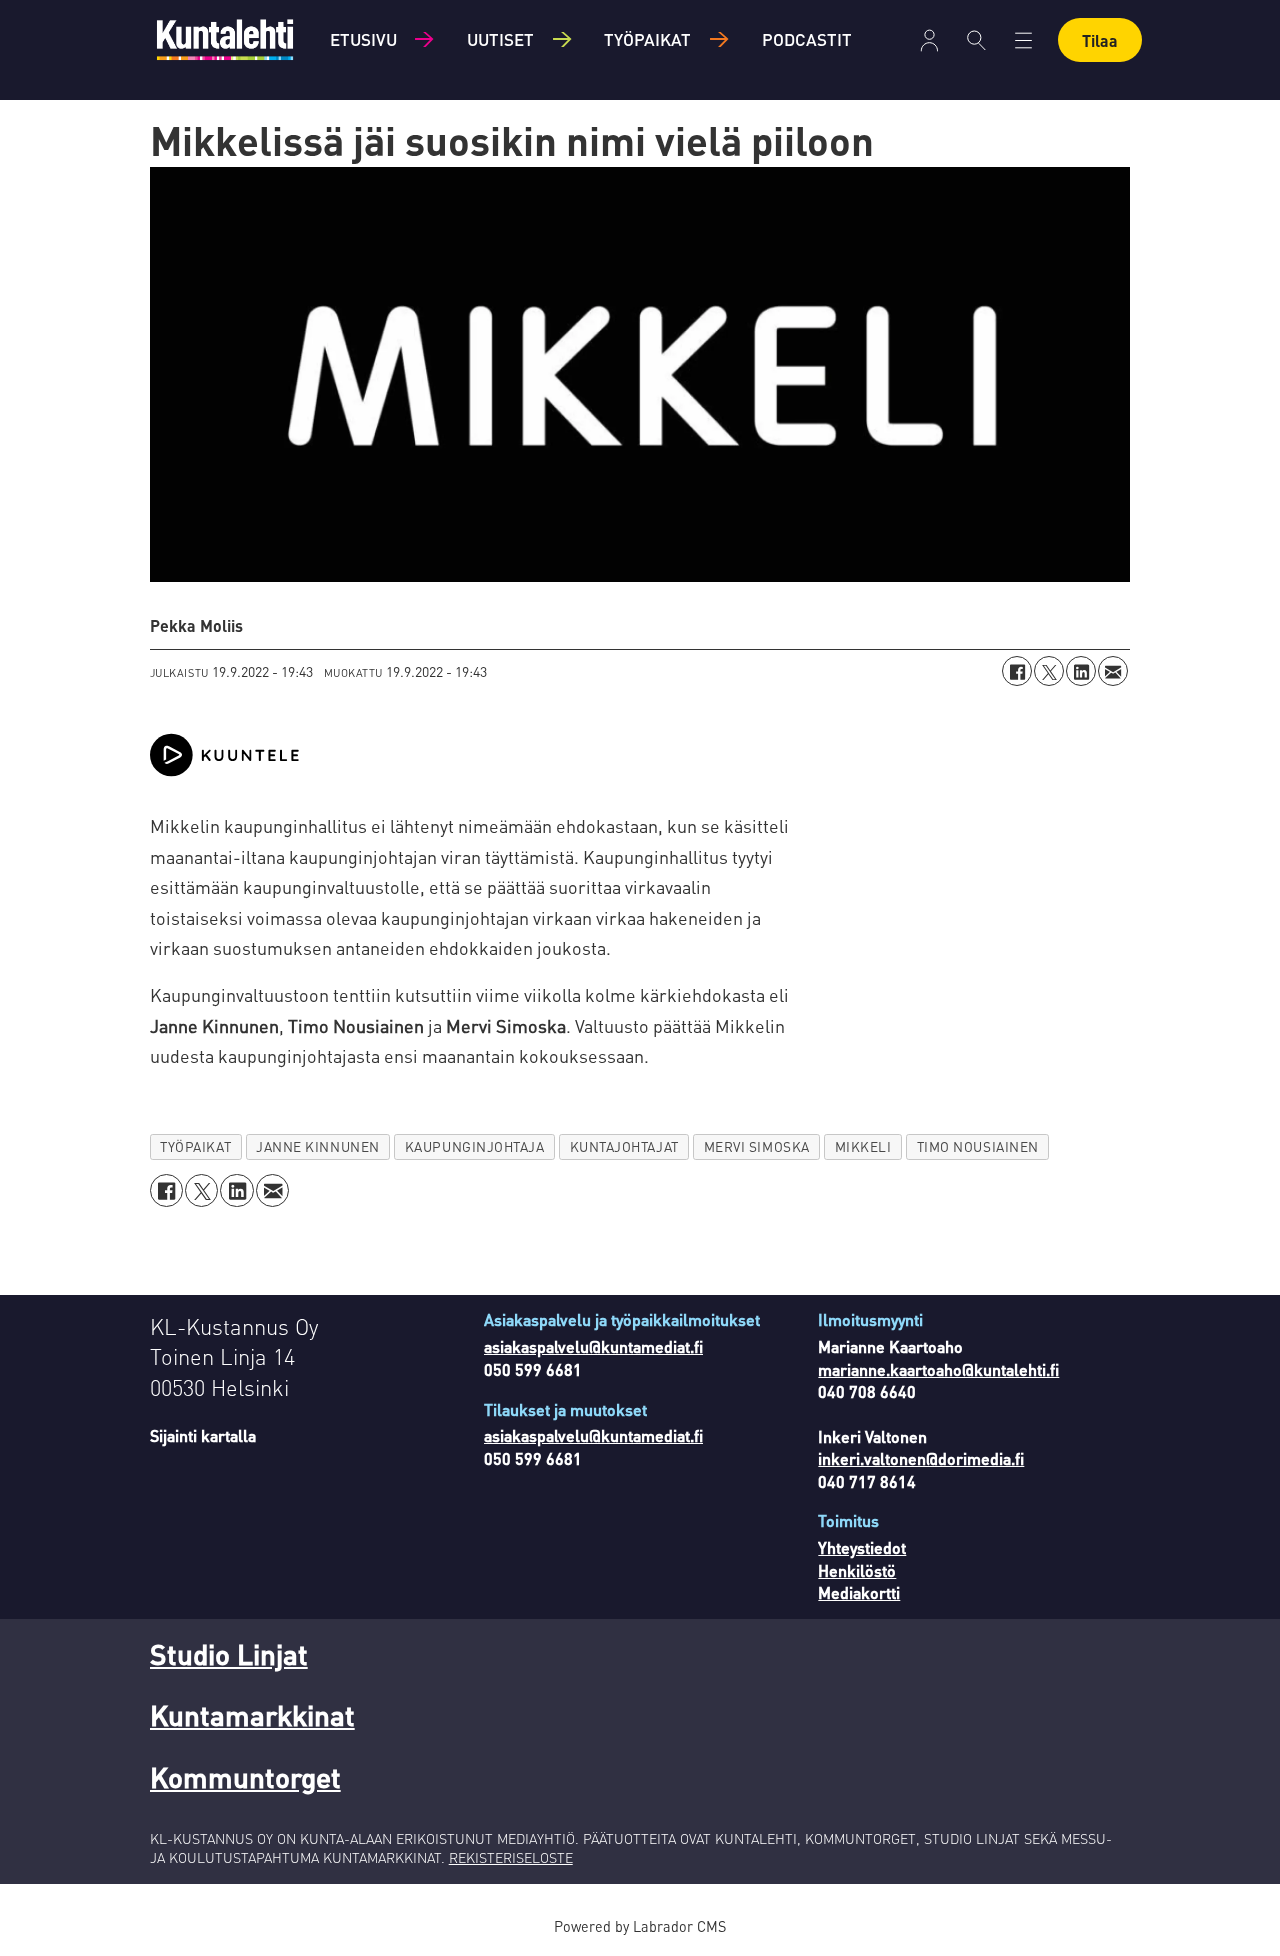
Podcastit (807, 39)
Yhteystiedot (862, 1547)
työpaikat (195, 1146)
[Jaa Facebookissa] (1017, 671)
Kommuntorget (245, 1777)
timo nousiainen (978, 1146)
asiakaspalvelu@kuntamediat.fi (593, 1346)
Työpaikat (647, 39)
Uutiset (500, 39)
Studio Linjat (229, 1654)
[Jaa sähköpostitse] (1113, 671)
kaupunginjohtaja (475, 1146)
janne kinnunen (318, 1146)
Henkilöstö (857, 1570)
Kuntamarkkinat (252, 1715)
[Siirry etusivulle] (225, 39)
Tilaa (1100, 40)
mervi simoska (757, 1146)
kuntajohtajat (624, 1146)
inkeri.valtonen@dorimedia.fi (921, 1458)
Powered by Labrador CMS (640, 1926)
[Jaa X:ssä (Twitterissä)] (1049, 671)
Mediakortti (859, 1592)
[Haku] (976, 40)
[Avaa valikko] (929, 40)
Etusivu (363, 39)
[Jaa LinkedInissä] (1081, 671)
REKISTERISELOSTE (511, 1857)
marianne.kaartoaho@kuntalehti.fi (938, 1369)
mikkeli (863, 1146)
